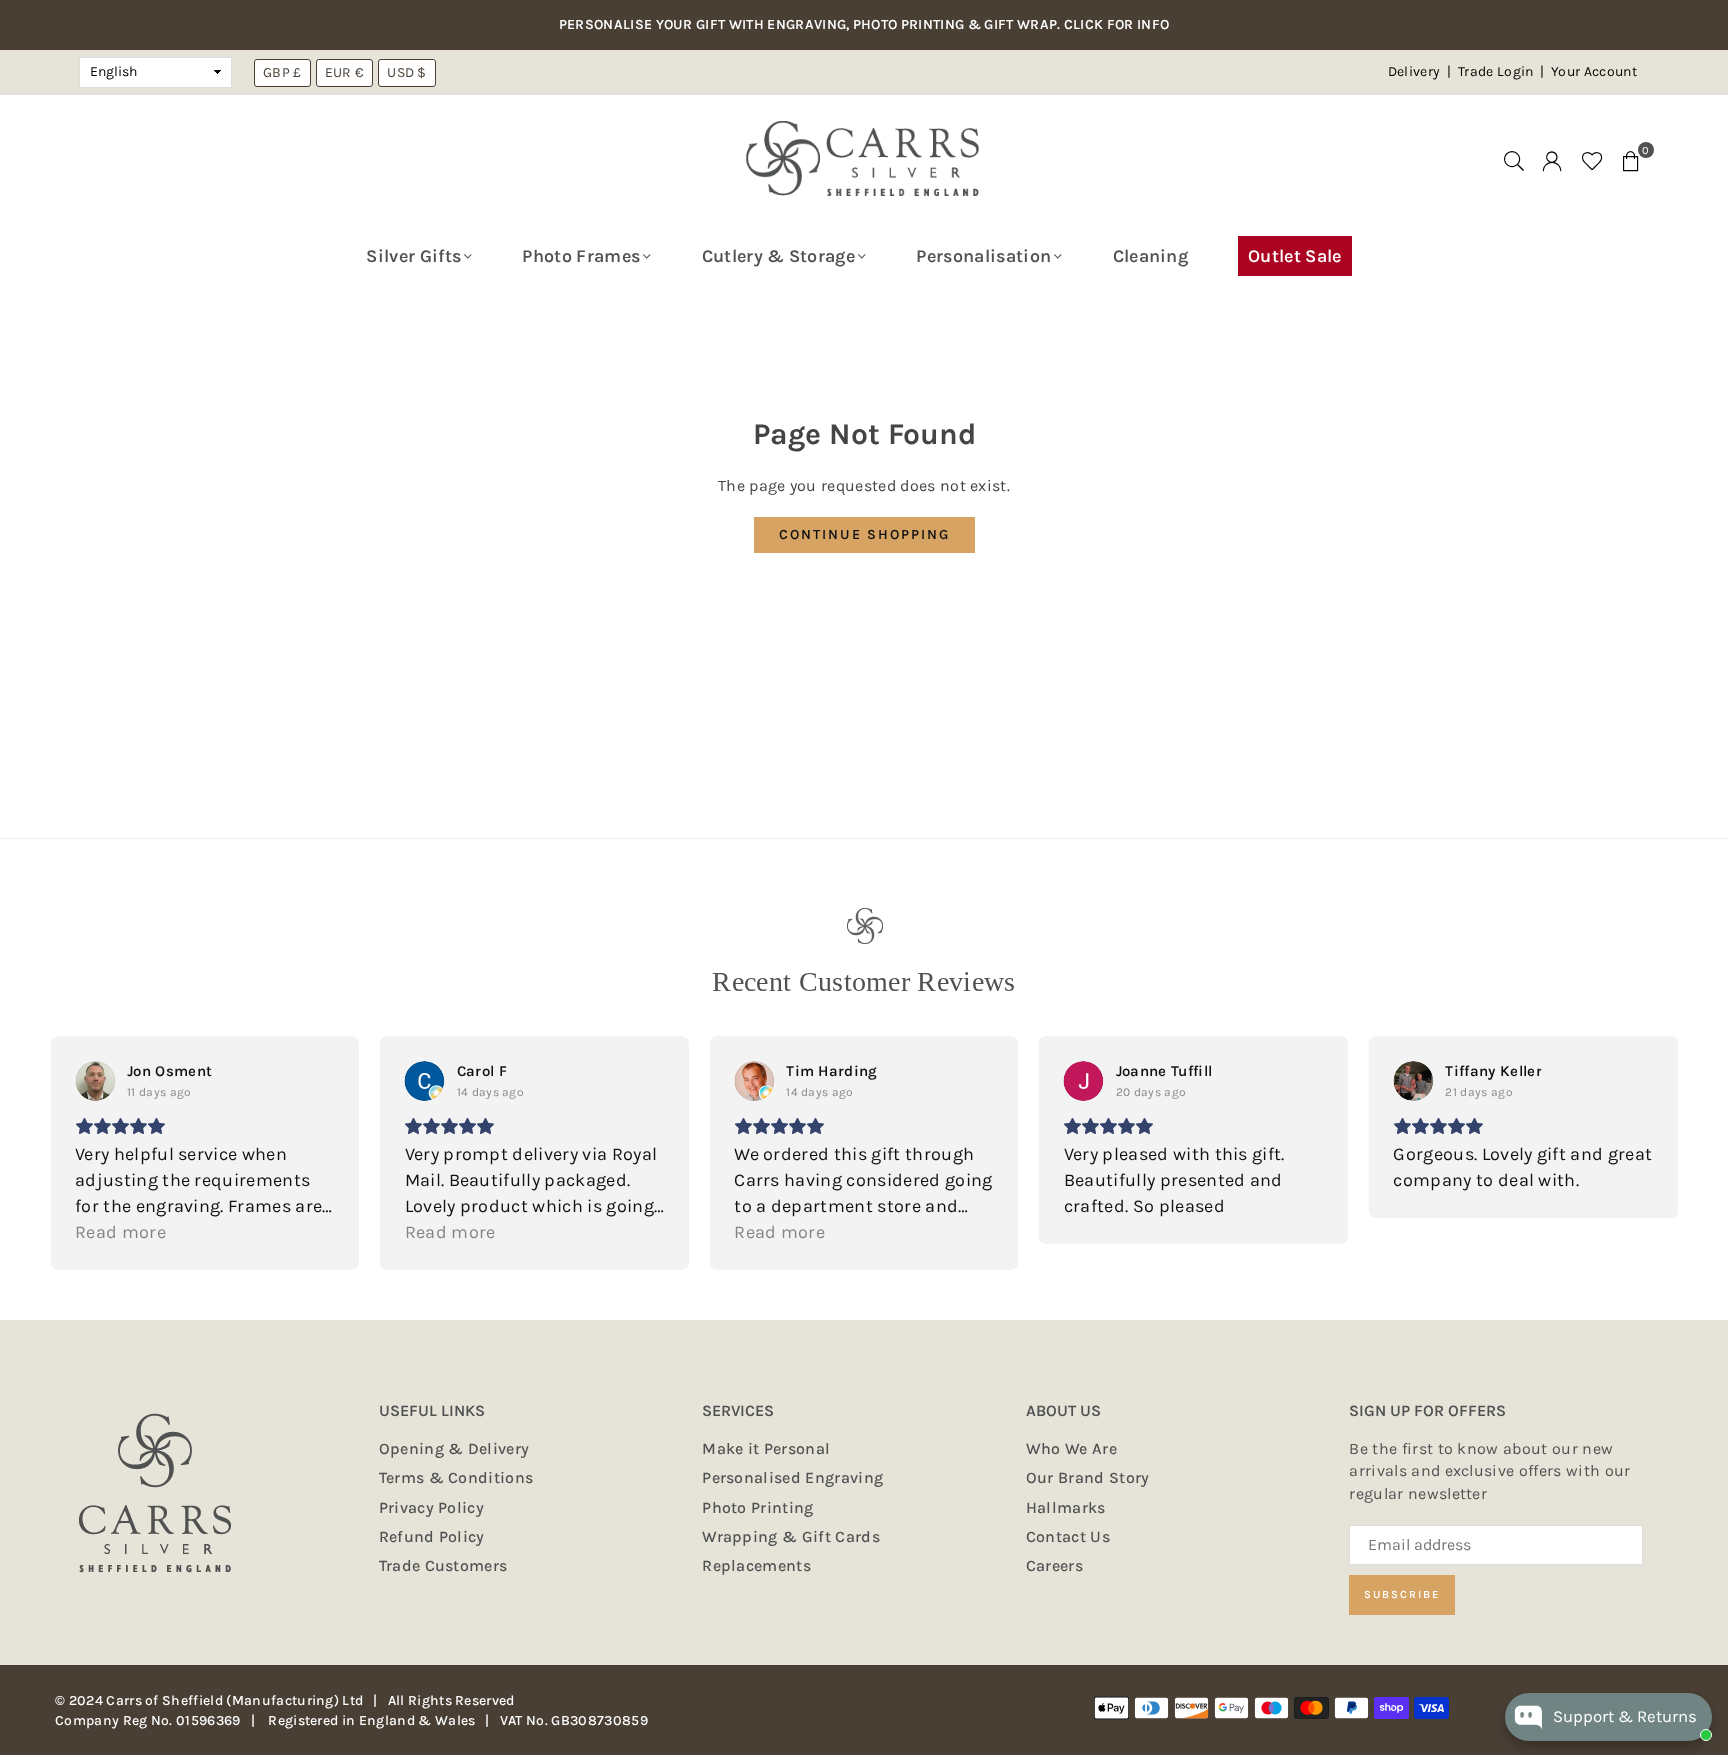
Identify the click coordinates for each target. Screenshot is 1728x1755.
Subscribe (1402, 1594)
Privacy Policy (431, 1507)
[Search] (1514, 160)
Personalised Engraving (792, 1477)
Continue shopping (864, 534)
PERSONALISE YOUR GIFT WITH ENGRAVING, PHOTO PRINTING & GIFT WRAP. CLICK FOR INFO (864, 25)
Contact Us (1068, 1536)
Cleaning (1151, 256)
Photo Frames (581, 256)
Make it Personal (766, 1448)
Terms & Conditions (456, 1477)
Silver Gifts (413, 256)
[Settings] (1552, 160)
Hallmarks (1066, 1507)
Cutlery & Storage (778, 256)
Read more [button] (120, 1232)
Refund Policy (432, 1536)
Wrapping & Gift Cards (791, 1536)
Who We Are (1071, 1448)
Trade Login (1497, 71)
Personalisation (983, 256)
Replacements (756, 1565)
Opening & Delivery (454, 1448)
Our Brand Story (1088, 1477)
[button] (1631, 160)
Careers (1054, 1565)
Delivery (1414, 71)
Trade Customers (443, 1565)
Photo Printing (757, 1507)
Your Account (1594, 71)
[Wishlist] (1592, 160)
